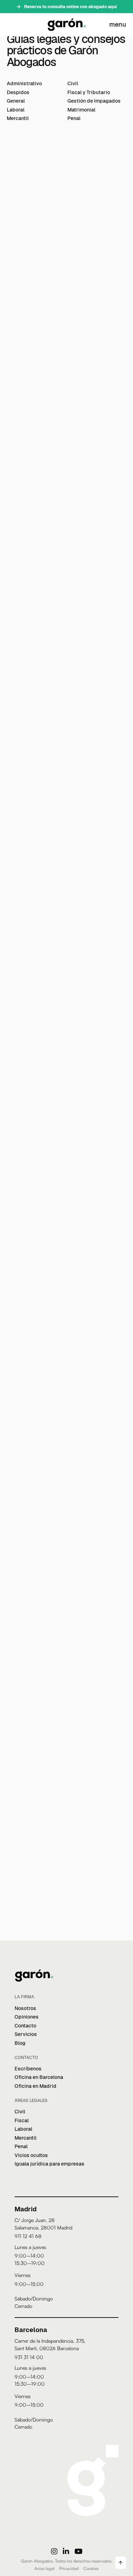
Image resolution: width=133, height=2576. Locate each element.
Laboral (16, 110)
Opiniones (27, 2017)
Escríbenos (28, 2069)
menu (118, 24)
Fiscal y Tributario (89, 92)
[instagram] (54, 2551)
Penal (74, 118)
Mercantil (18, 118)
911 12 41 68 (28, 2236)
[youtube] (78, 2551)
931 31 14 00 (29, 2357)
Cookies (91, 2568)
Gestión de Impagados (94, 101)
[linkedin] (66, 2551)
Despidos (18, 92)
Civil (73, 83)
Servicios (26, 2034)
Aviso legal (45, 2568)
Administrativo (24, 83)
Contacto (25, 2026)
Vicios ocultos (31, 2155)
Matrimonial (81, 110)
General (16, 101)
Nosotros (25, 2008)
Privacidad (69, 2568)
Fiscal (22, 2120)
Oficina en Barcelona (39, 2077)
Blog (20, 2043)
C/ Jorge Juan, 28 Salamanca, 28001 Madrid (43, 2224)
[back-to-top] (121, 2563)
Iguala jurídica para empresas (49, 2164)
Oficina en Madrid (35, 2086)
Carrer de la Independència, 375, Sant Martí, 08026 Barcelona (50, 2344)
